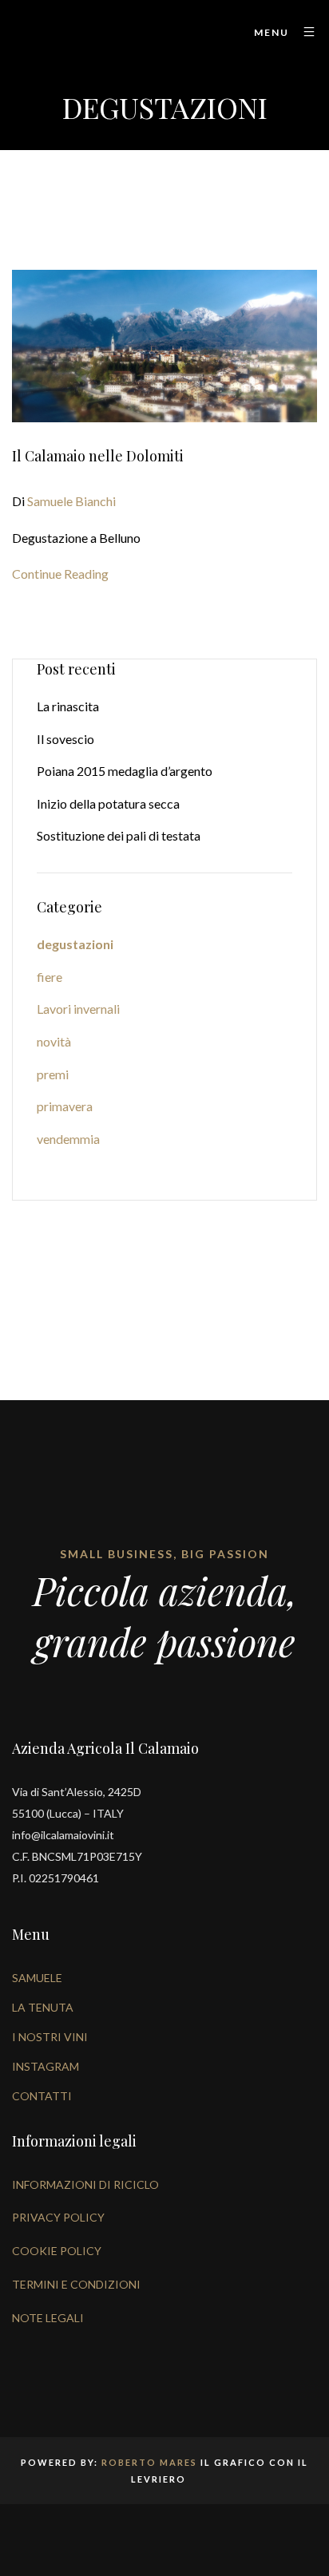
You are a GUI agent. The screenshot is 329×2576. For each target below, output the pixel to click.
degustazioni (75, 944)
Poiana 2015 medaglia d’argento (125, 771)
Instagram (46, 2066)
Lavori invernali (78, 1009)
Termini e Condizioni (76, 2284)
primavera (65, 1106)
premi (53, 1074)
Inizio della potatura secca (108, 803)
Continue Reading (60, 574)
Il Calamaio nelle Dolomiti (98, 456)
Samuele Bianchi (71, 501)
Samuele (37, 1978)
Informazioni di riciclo (85, 2184)
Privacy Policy (58, 2217)
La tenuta (43, 2007)
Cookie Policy (57, 2251)
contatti (42, 2096)
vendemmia (68, 1139)
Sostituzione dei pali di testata (119, 835)
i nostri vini (50, 2037)
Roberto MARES (149, 2462)
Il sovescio (65, 739)
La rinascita (68, 706)
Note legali (48, 2318)
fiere (50, 977)
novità (54, 1041)
